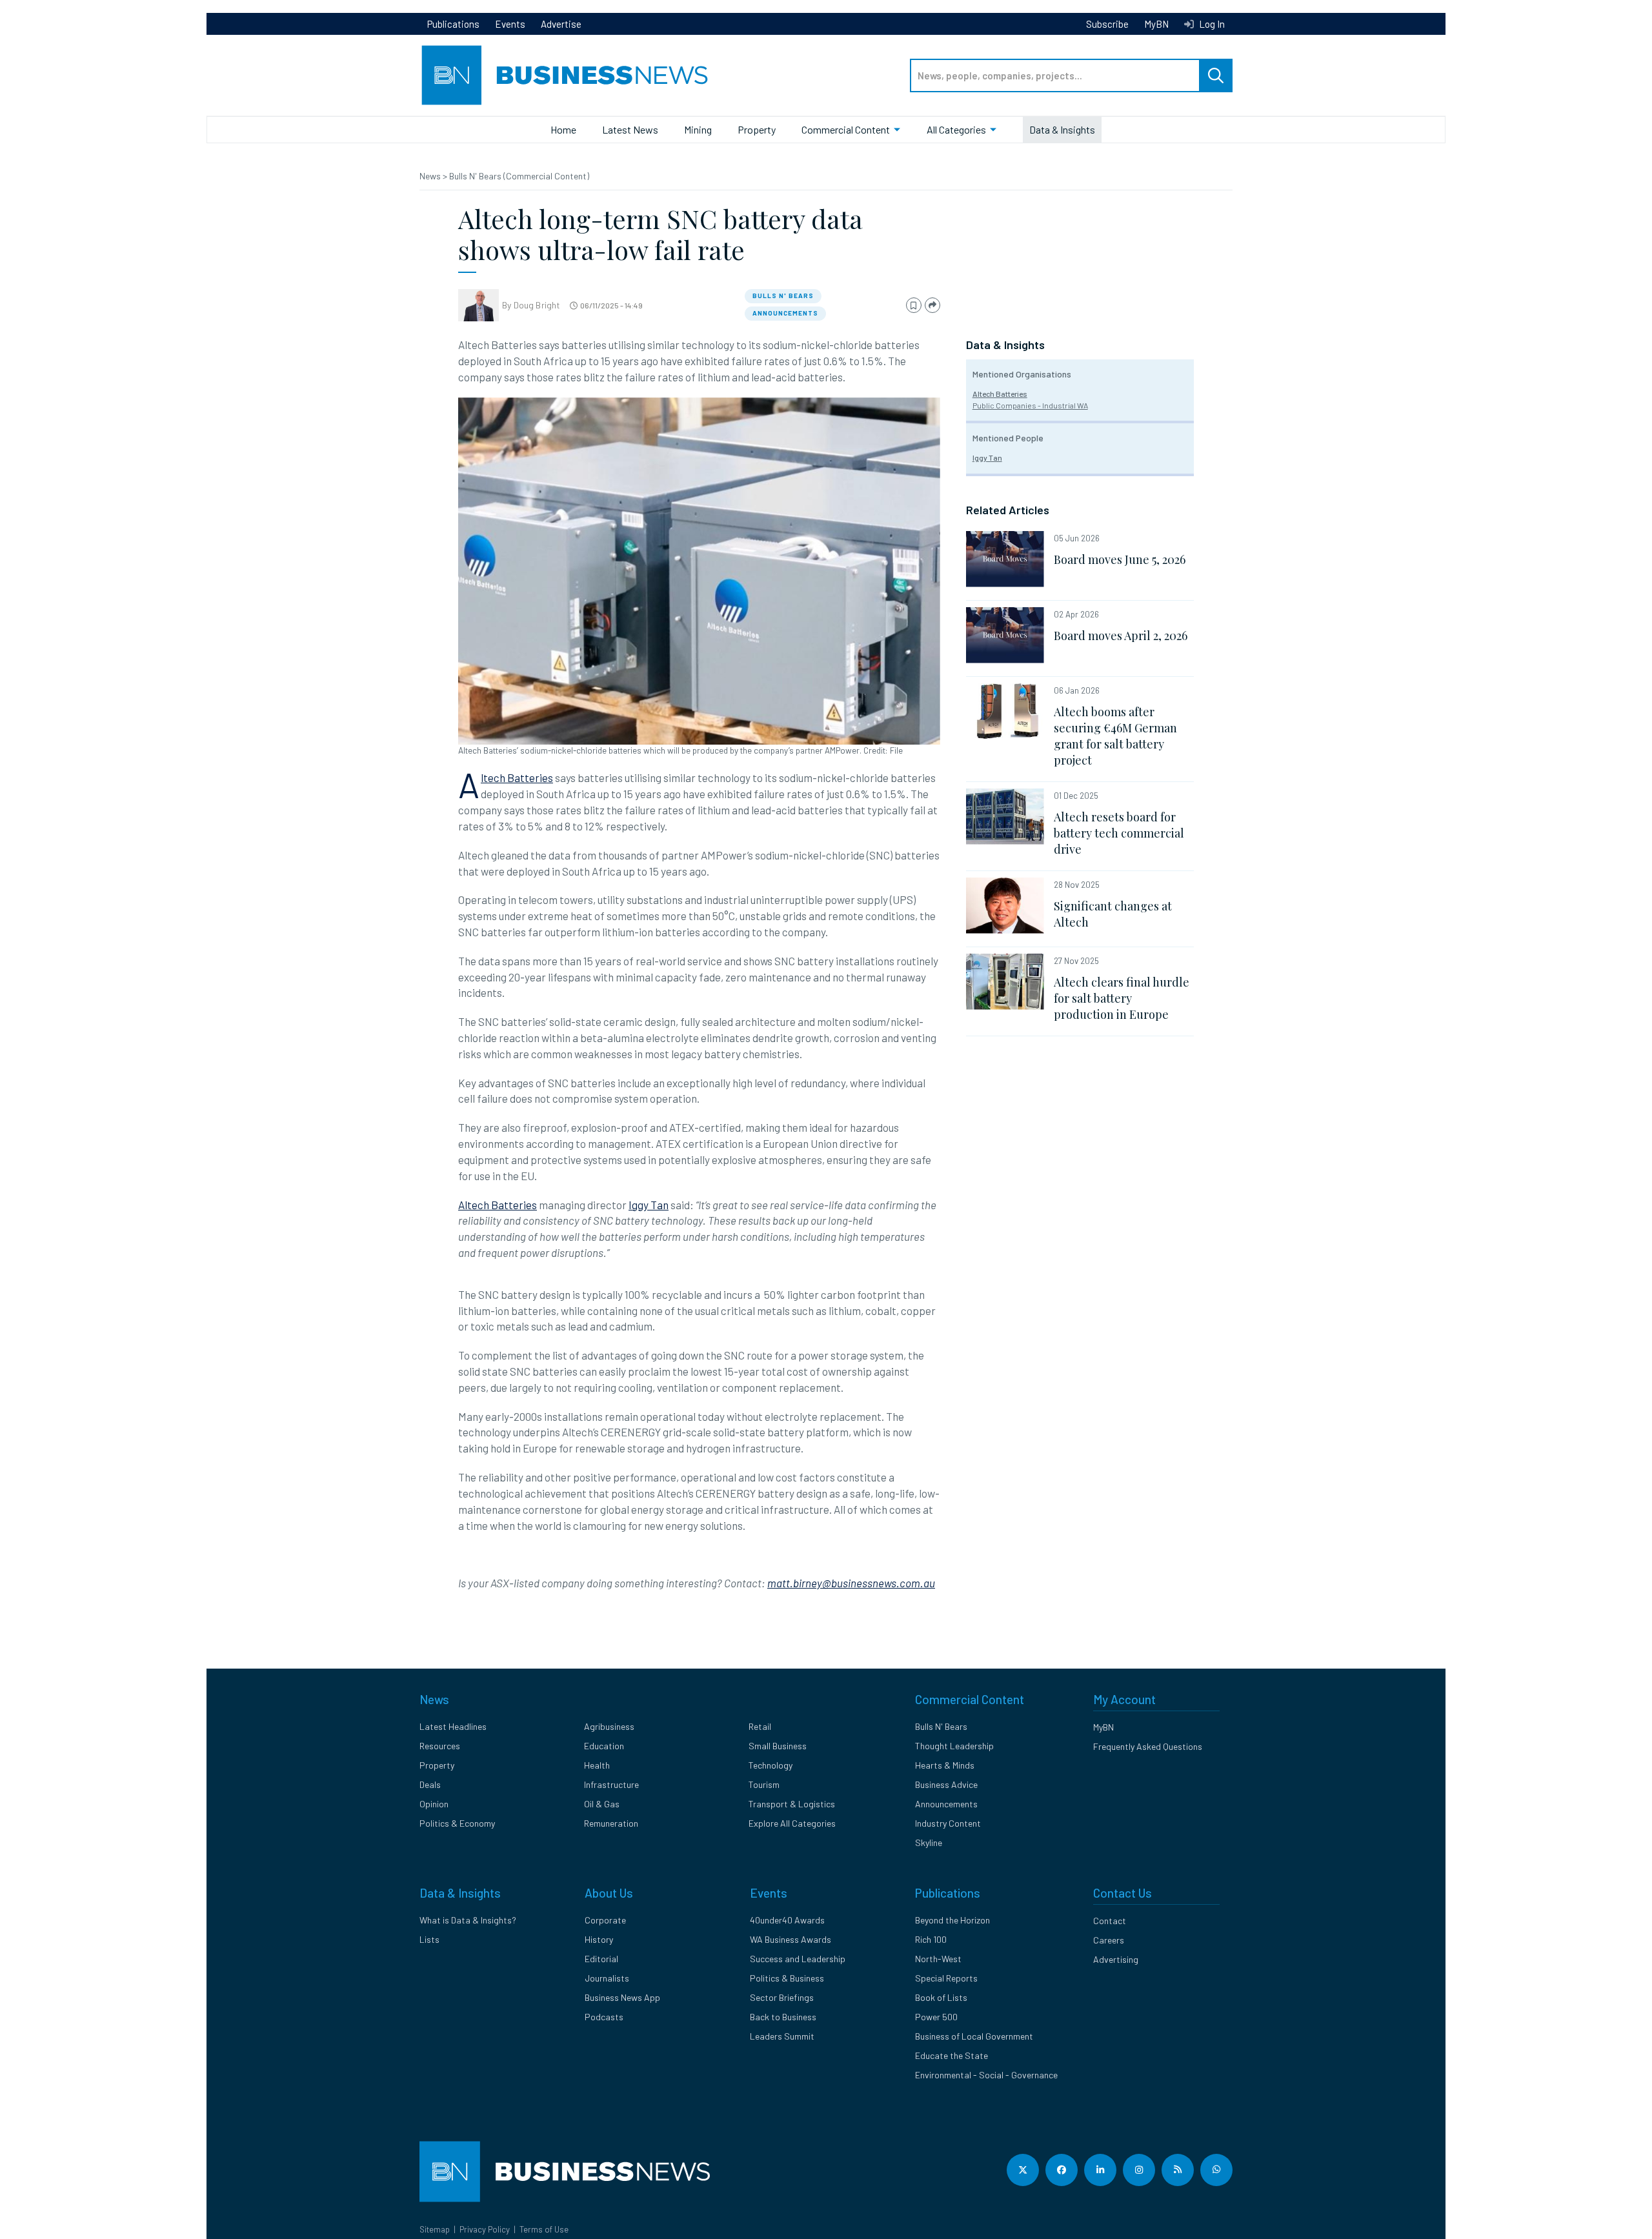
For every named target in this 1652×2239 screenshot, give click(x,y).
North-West (938, 1959)
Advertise (561, 24)
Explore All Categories (792, 1823)
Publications (453, 24)
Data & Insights (1062, 129)
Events (510, 24)
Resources (440, 1746)
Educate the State (952, 2055)
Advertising (1116, 1959)
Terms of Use (544, 2229)
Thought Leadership (954, 1746)
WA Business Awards (791, 1939)
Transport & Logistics (792, 1804)
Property (757, 129)
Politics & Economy (457, 1823)
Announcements (785, 313)
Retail (760, 1726)
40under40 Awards (787, 1920)
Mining (698, 129)
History (599, 1939)
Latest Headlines (453, 1726)
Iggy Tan (649, 1205)
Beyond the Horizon (952, 1920)
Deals (430, 1784)
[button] (914, 306)
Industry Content (948, 1823)
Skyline (929, 1842)
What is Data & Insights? (468, 1920)
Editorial (601, 1959)
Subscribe (1107, 24)
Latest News (630, 129)
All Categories (956, 129)
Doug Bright (537, 305)
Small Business (778, 1746)
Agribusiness (609, 1726)
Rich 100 (931, 1939)
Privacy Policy (485, 2229)
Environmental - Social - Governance (986, 2075)
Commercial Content (846, 129)
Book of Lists (941, 1997)
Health (597, 1765)
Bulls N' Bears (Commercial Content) (519, 176)
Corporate (605, 1920)
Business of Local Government (974, 2036)
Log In (1211, 24)
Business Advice (946, 1784)
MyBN (1156, 24)
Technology (771, 1765)
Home (563, 129)
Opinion (434, 1804)
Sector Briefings (782, 1997)
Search (1216, 75)
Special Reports (946, 1978)
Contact (1110, 1921)
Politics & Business (787, 1978)
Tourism (764, 1784)
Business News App (622, 1997)
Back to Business (783, 2017)
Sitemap (435, 2229)
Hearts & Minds (945, 1765)
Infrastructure (611, 1784)
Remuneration (611, 1823)
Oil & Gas (602, 1804)
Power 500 (936, 2017)
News (431, 176)
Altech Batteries (517, 778)
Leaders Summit (782, 2036)
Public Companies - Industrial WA (1030, 405)
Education (604, 1746)
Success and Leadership (798, 1959)
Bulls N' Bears (783, 296)
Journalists (607, 1978)
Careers (1109, 1940)
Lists (429, 1939)
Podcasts (604, 2017)
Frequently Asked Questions (1148, 1746)
